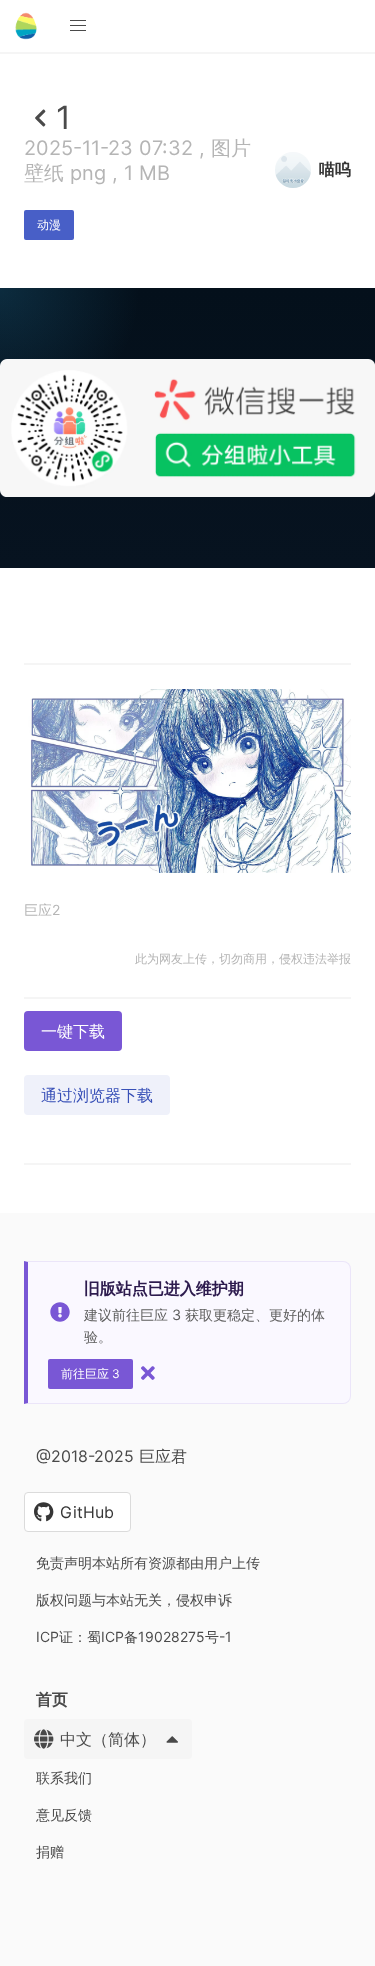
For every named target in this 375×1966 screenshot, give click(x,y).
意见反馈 (64, 1814)
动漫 (49, 224)
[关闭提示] (148, 1373)
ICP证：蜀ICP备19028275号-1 (134, 1636)
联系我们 (64, 1777)
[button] (78, 26)
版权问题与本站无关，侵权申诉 (134, 1599)
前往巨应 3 (90, 1373)
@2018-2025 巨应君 (111, 1456)
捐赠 (50, 1851)
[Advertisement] (187, 761)
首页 (52, 1699)
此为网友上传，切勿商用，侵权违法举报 (243, 958)
